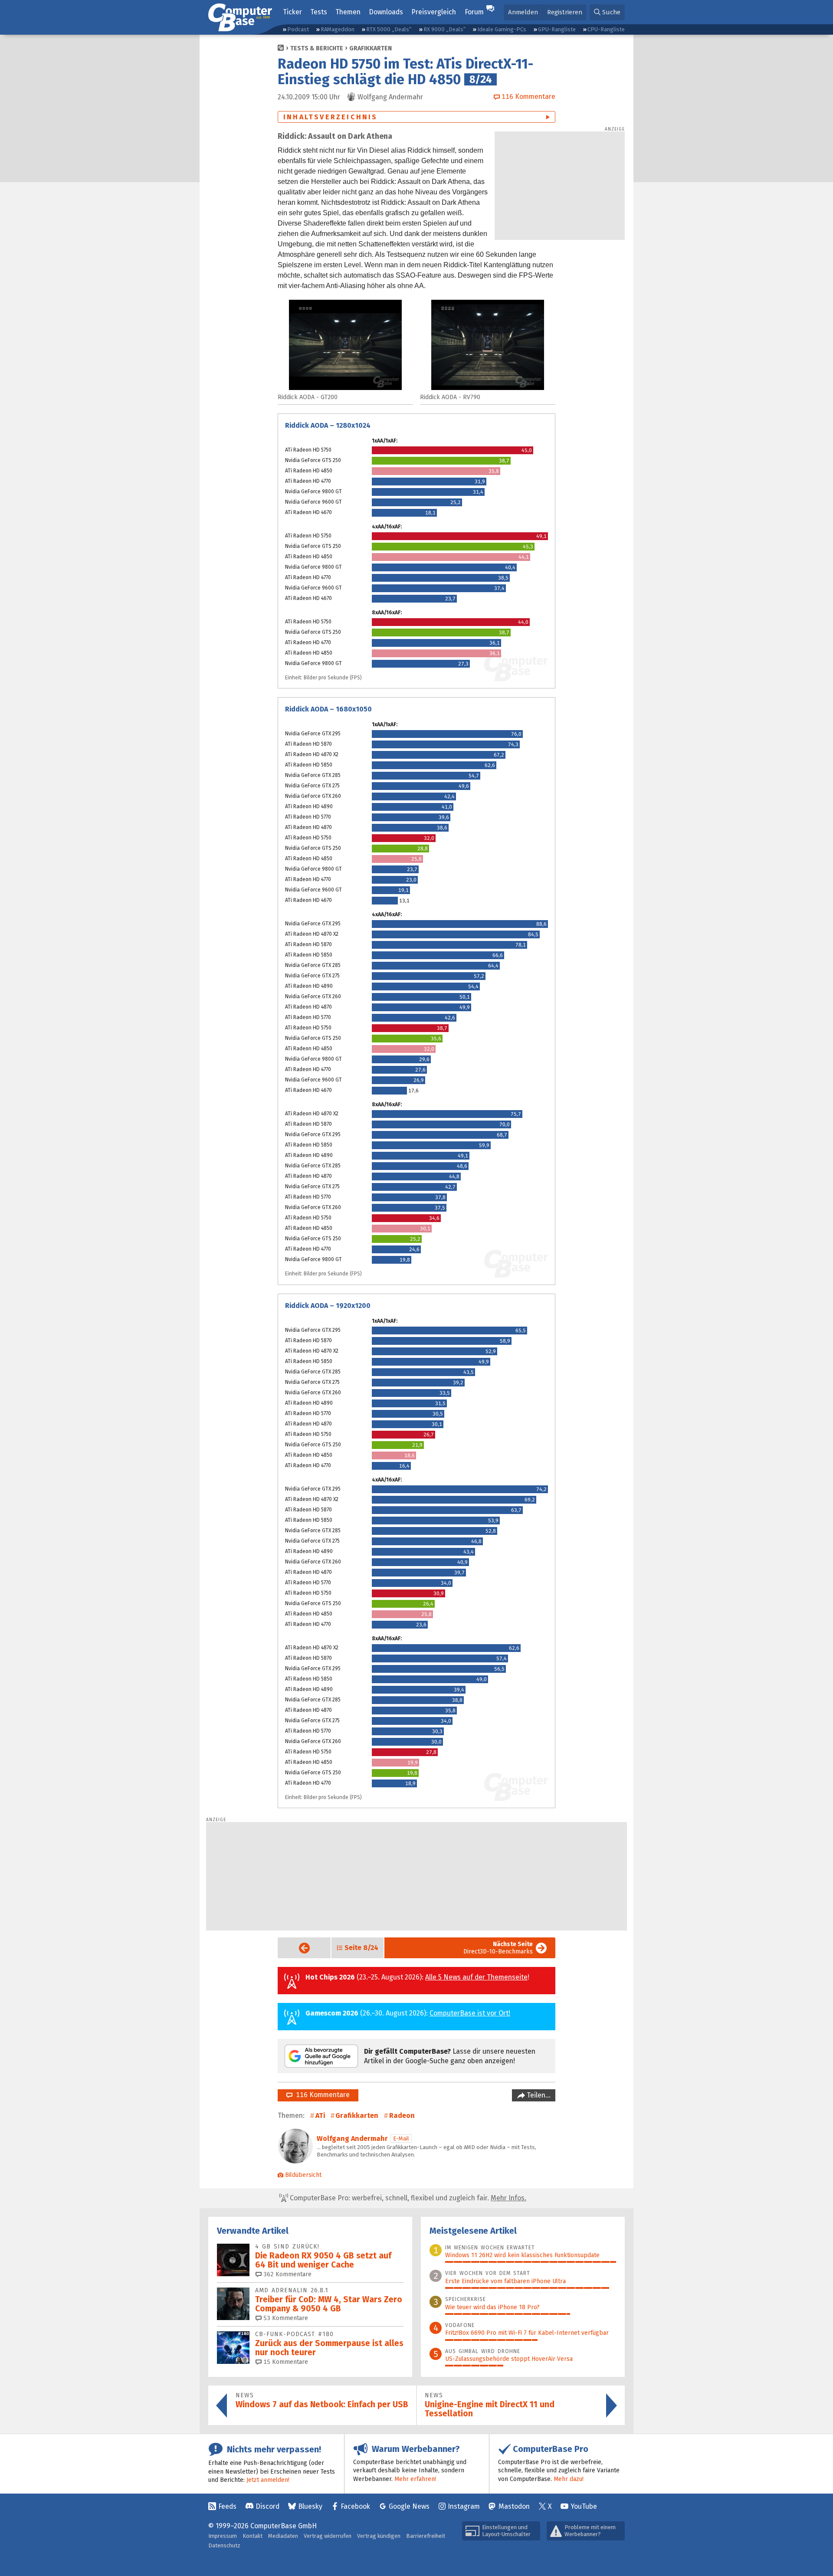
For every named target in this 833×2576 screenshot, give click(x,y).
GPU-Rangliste (557, 29)
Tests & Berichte (317, 48)
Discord (267, 2506)
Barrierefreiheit (426, 2536)
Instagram (464, 2506)
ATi (320, 2116)
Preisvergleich (434, 12)
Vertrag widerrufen (328, 2536)
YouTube (584, 2506)
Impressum (223, 2536)
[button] (607, 12)
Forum (474, 12)
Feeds (227, 2506)
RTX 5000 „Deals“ (389, 29)
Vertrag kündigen (379, 2536)
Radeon (402, 2116)
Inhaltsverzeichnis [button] (331, 117)
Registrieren (565, 12)
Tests (319, 12)
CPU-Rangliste (606, 29)
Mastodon (514, 2506)
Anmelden (523, 12)
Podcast (298, 29)
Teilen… (538, 2095)
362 (287, 2274)
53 (285, 2318)
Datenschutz (224, 2545)
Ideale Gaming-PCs (502, 29)
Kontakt (253, 2536)
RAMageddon (338, 29)
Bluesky (310, 2506)
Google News (409, 2506)
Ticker (292, 12)
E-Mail (401, 2138)
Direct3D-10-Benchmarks (498, 1948)
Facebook (355, 2506)
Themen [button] (348, 12)
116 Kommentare (321, 2095)
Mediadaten (283, 2536)
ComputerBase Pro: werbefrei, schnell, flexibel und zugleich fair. (407, 2198)
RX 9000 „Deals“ (444, 29)
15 (285, 2362)
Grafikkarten (371, 48)
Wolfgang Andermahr (352, 2138)
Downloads (386, 12)
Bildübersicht (303, 2175)
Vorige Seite (297, 1948)
